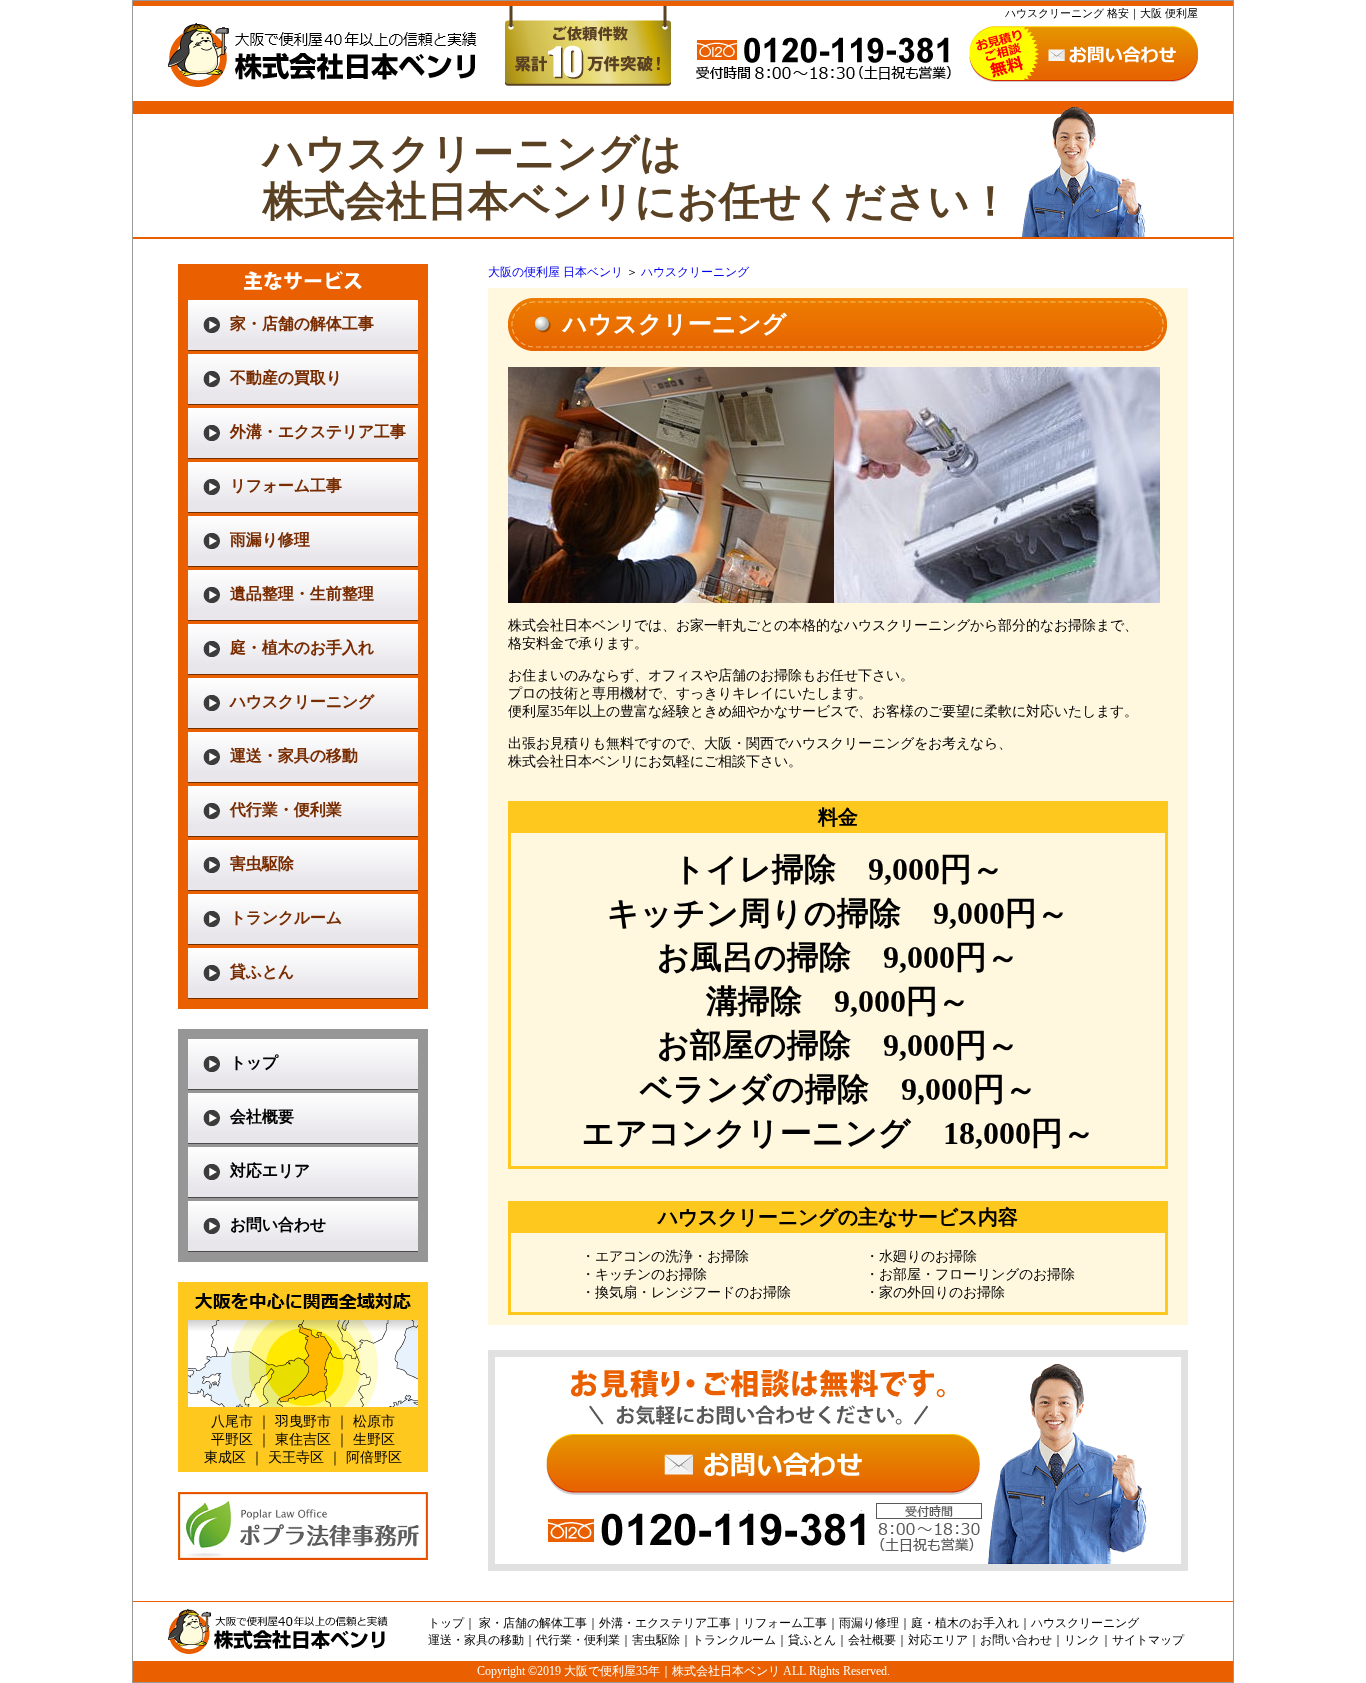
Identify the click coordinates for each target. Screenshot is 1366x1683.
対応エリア (270, 1170)
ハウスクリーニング (302, 701)
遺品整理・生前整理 (302, 593)
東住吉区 (303, 1439)
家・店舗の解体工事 (302, 323)
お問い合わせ (278, 1224)
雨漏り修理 (270, 539)
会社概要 (262, 1116)
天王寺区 (296, 1457)
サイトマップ (1148, 1640)
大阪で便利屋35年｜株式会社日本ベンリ (672, 1671)
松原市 (374, 1421)
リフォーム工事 (286, 485)
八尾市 (232, 1421)
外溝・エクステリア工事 (318, 431)
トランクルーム (286, 917)
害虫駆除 (262, 863)
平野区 (232, 1439)
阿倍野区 (374, 1457)
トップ (254, 1062)
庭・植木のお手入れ (302, 647)
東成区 (225, 1457)
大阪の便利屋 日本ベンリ (555, 272)
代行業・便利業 (286, 809)
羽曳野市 (303, 1421)
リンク (1082, 1640)
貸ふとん (262, 971)
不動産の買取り (286, 377)
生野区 (374, 1439)
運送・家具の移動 (294, 755)
